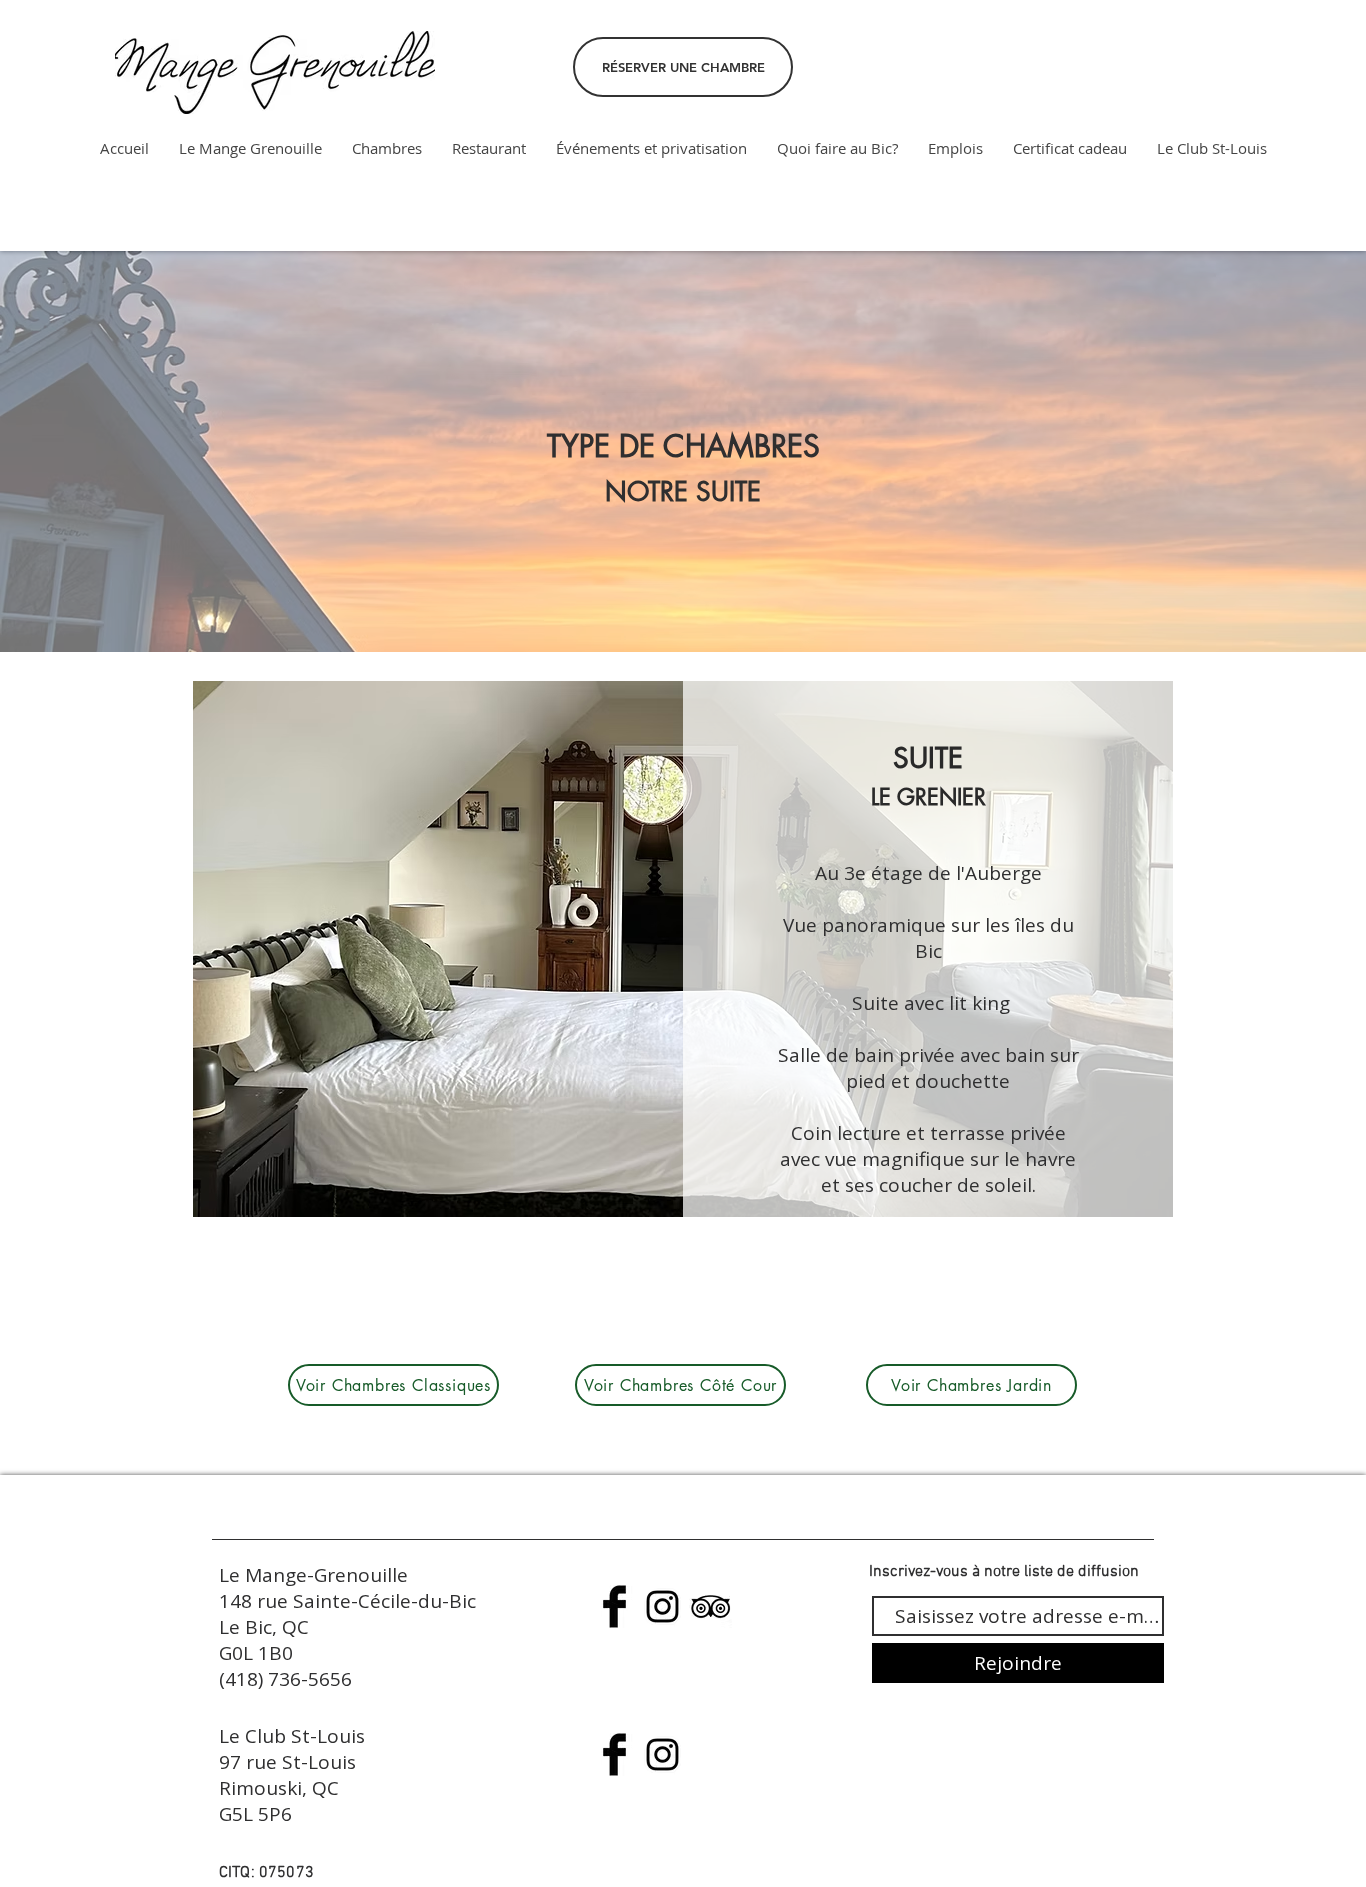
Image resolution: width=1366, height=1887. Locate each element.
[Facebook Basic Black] (614, 1606)
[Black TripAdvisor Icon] (710, 1606)
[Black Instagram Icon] (662, 1606)
